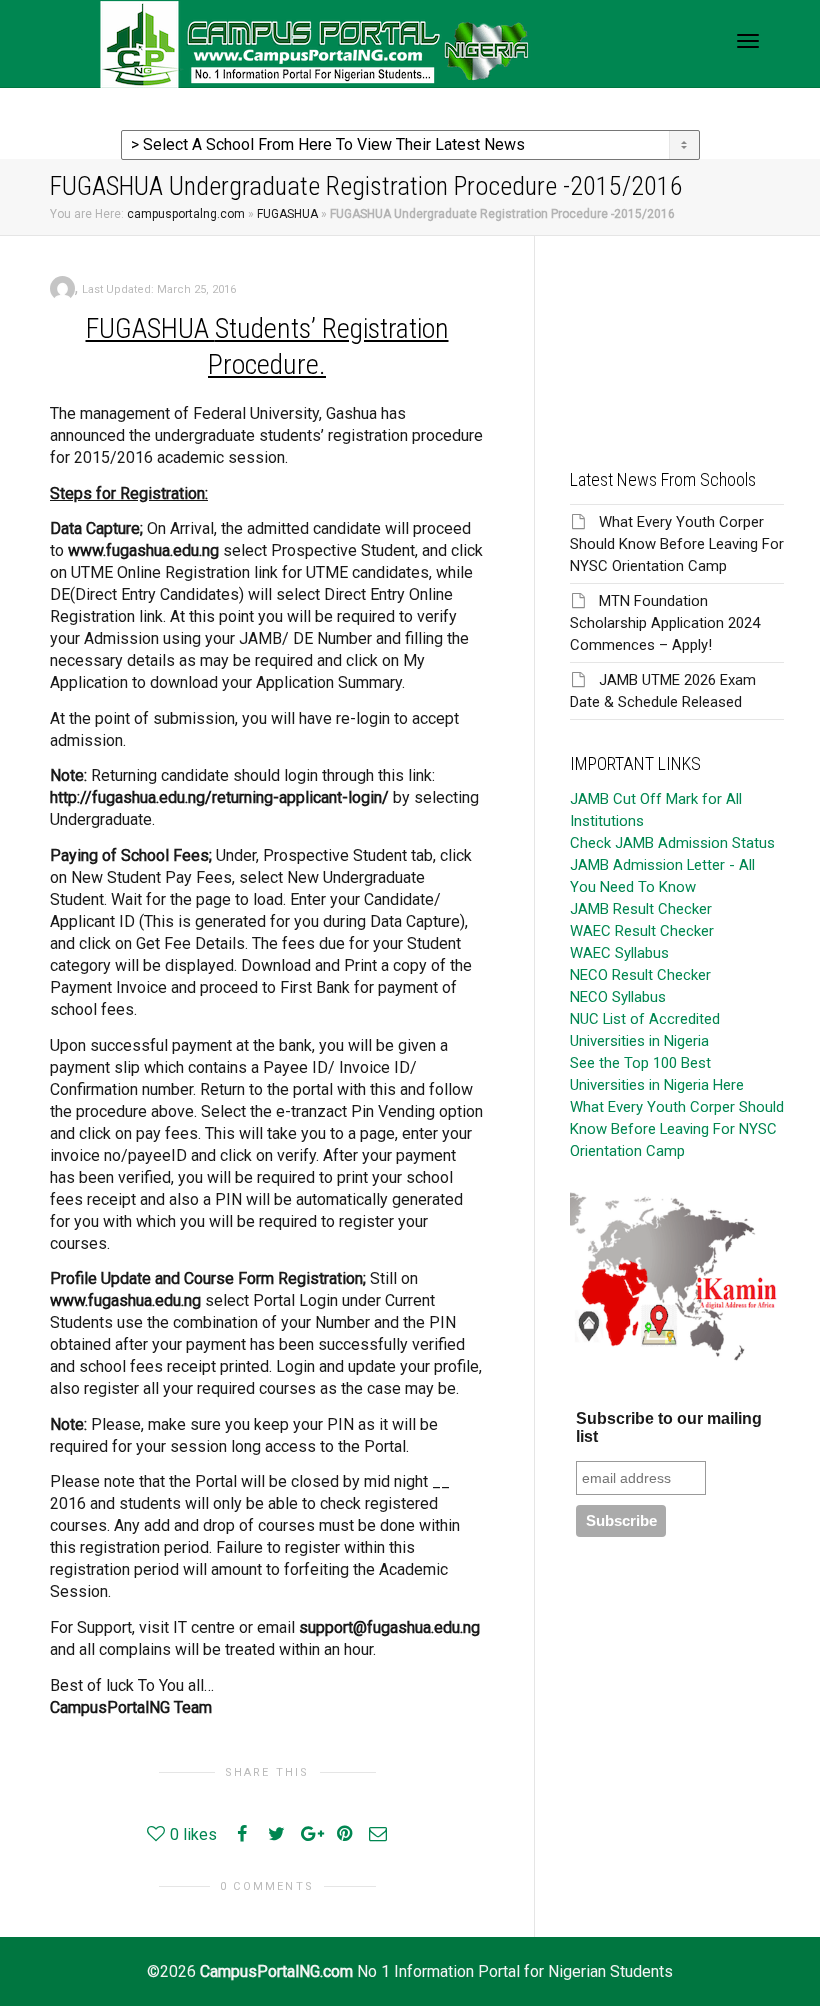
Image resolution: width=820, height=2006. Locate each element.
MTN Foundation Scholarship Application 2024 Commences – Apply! (665, 623)
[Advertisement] (677, 336)
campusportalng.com (186, 214)
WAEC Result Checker (642, 931)
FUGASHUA (287, 214)
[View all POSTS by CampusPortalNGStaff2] (62, 287)
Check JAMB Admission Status (672, 843)
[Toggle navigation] (748, 41)
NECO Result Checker (640, 975)
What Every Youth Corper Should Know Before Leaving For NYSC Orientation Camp (677, 544)
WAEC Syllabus (619, 953)
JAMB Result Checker (641, 909)
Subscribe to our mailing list (669, 1427)
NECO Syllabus (618, 997)
